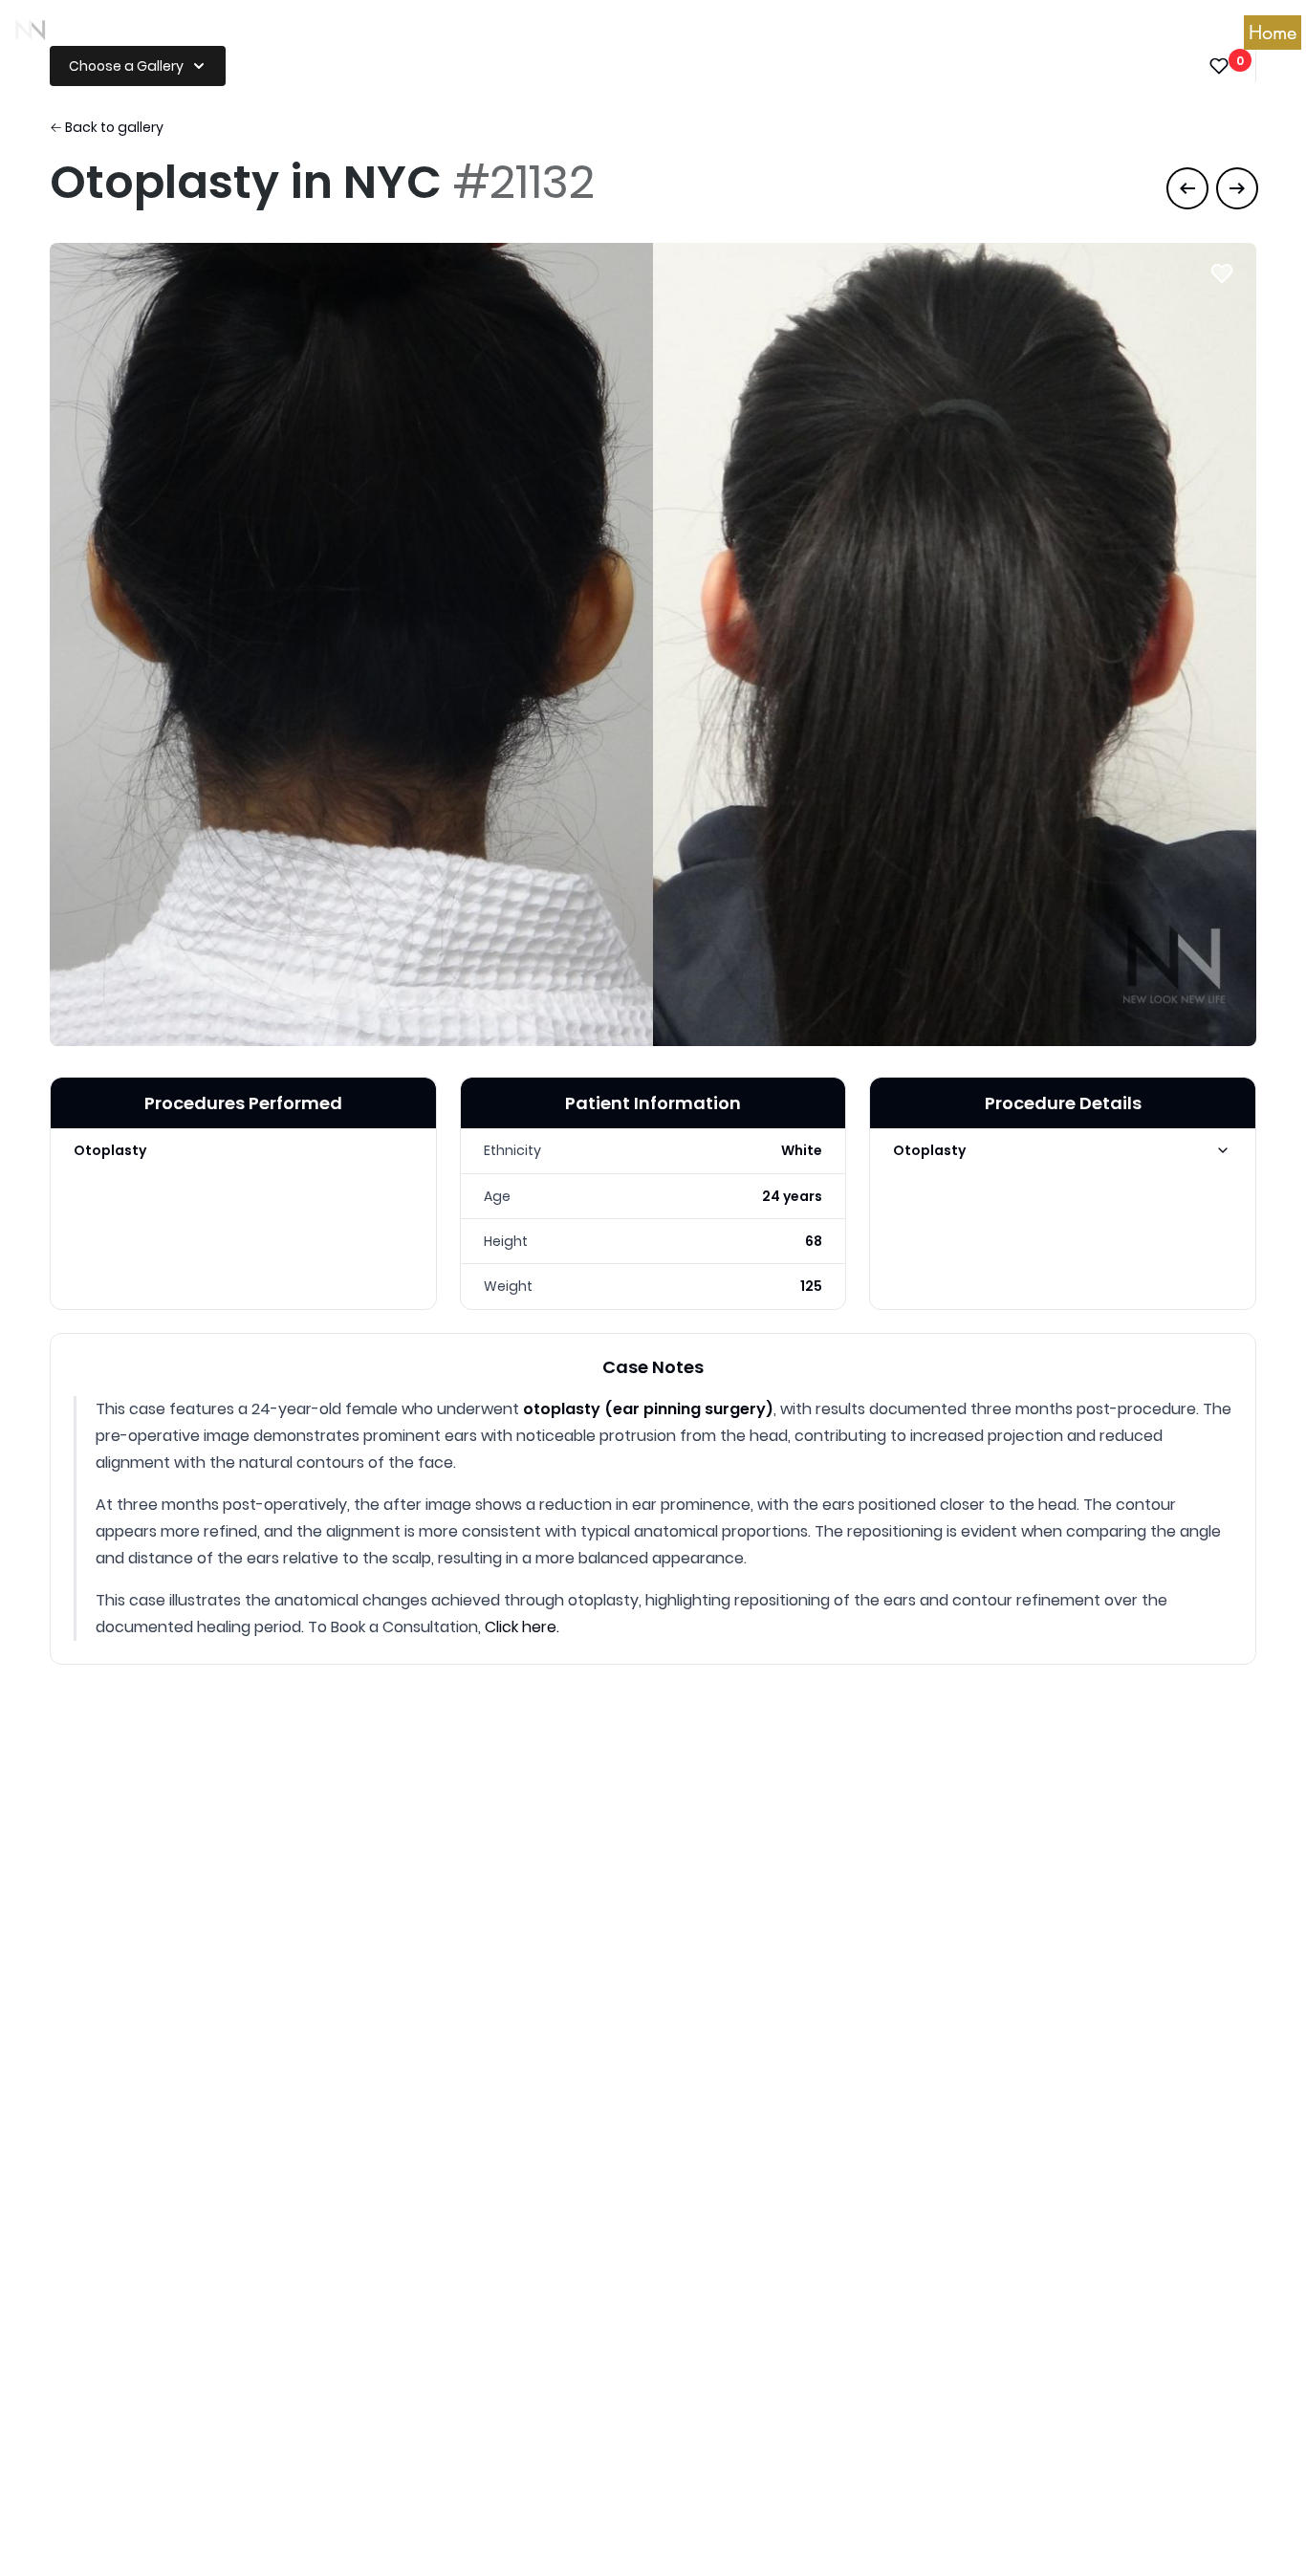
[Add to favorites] (1222, 273)
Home (1273, 33)
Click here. (522, 1627)
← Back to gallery (107, 127)
